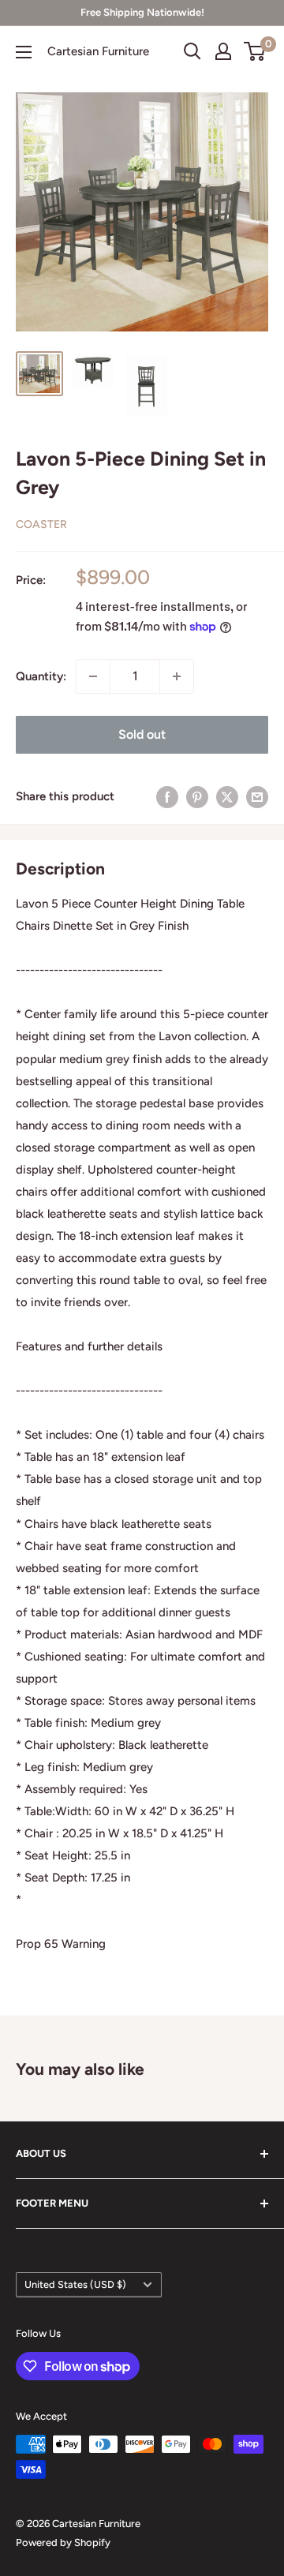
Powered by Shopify (63, 2542)
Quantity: (41, 676)
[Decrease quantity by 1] (93, 676)
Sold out (142, 734)
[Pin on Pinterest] (197, 797)
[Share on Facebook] (167, 797)
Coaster (41, 524)
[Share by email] (257, 797)
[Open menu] (24, 52)
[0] (255, 51)
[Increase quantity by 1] (177, 676)
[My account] (223, 51)
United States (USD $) (75, 2284)
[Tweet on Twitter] (227, 797)
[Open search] (192, 51)
